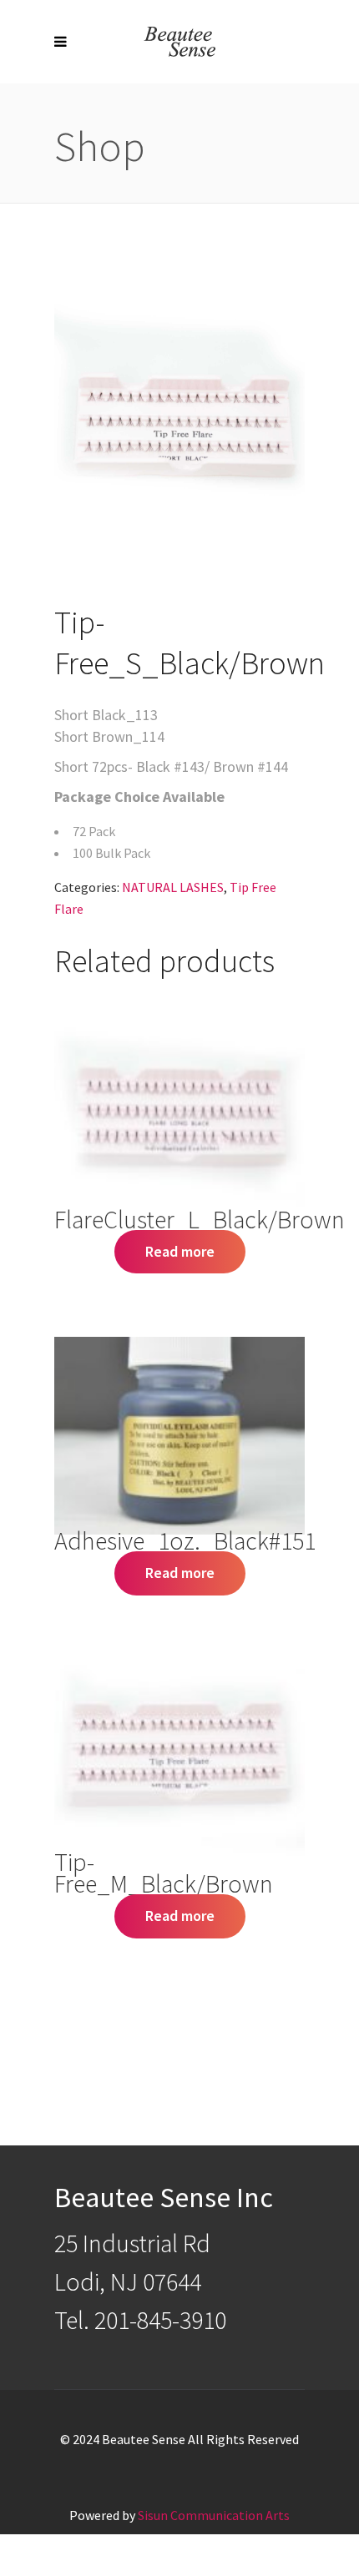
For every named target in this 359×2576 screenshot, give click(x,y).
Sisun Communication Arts (214, 2515)
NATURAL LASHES (173, 887)
